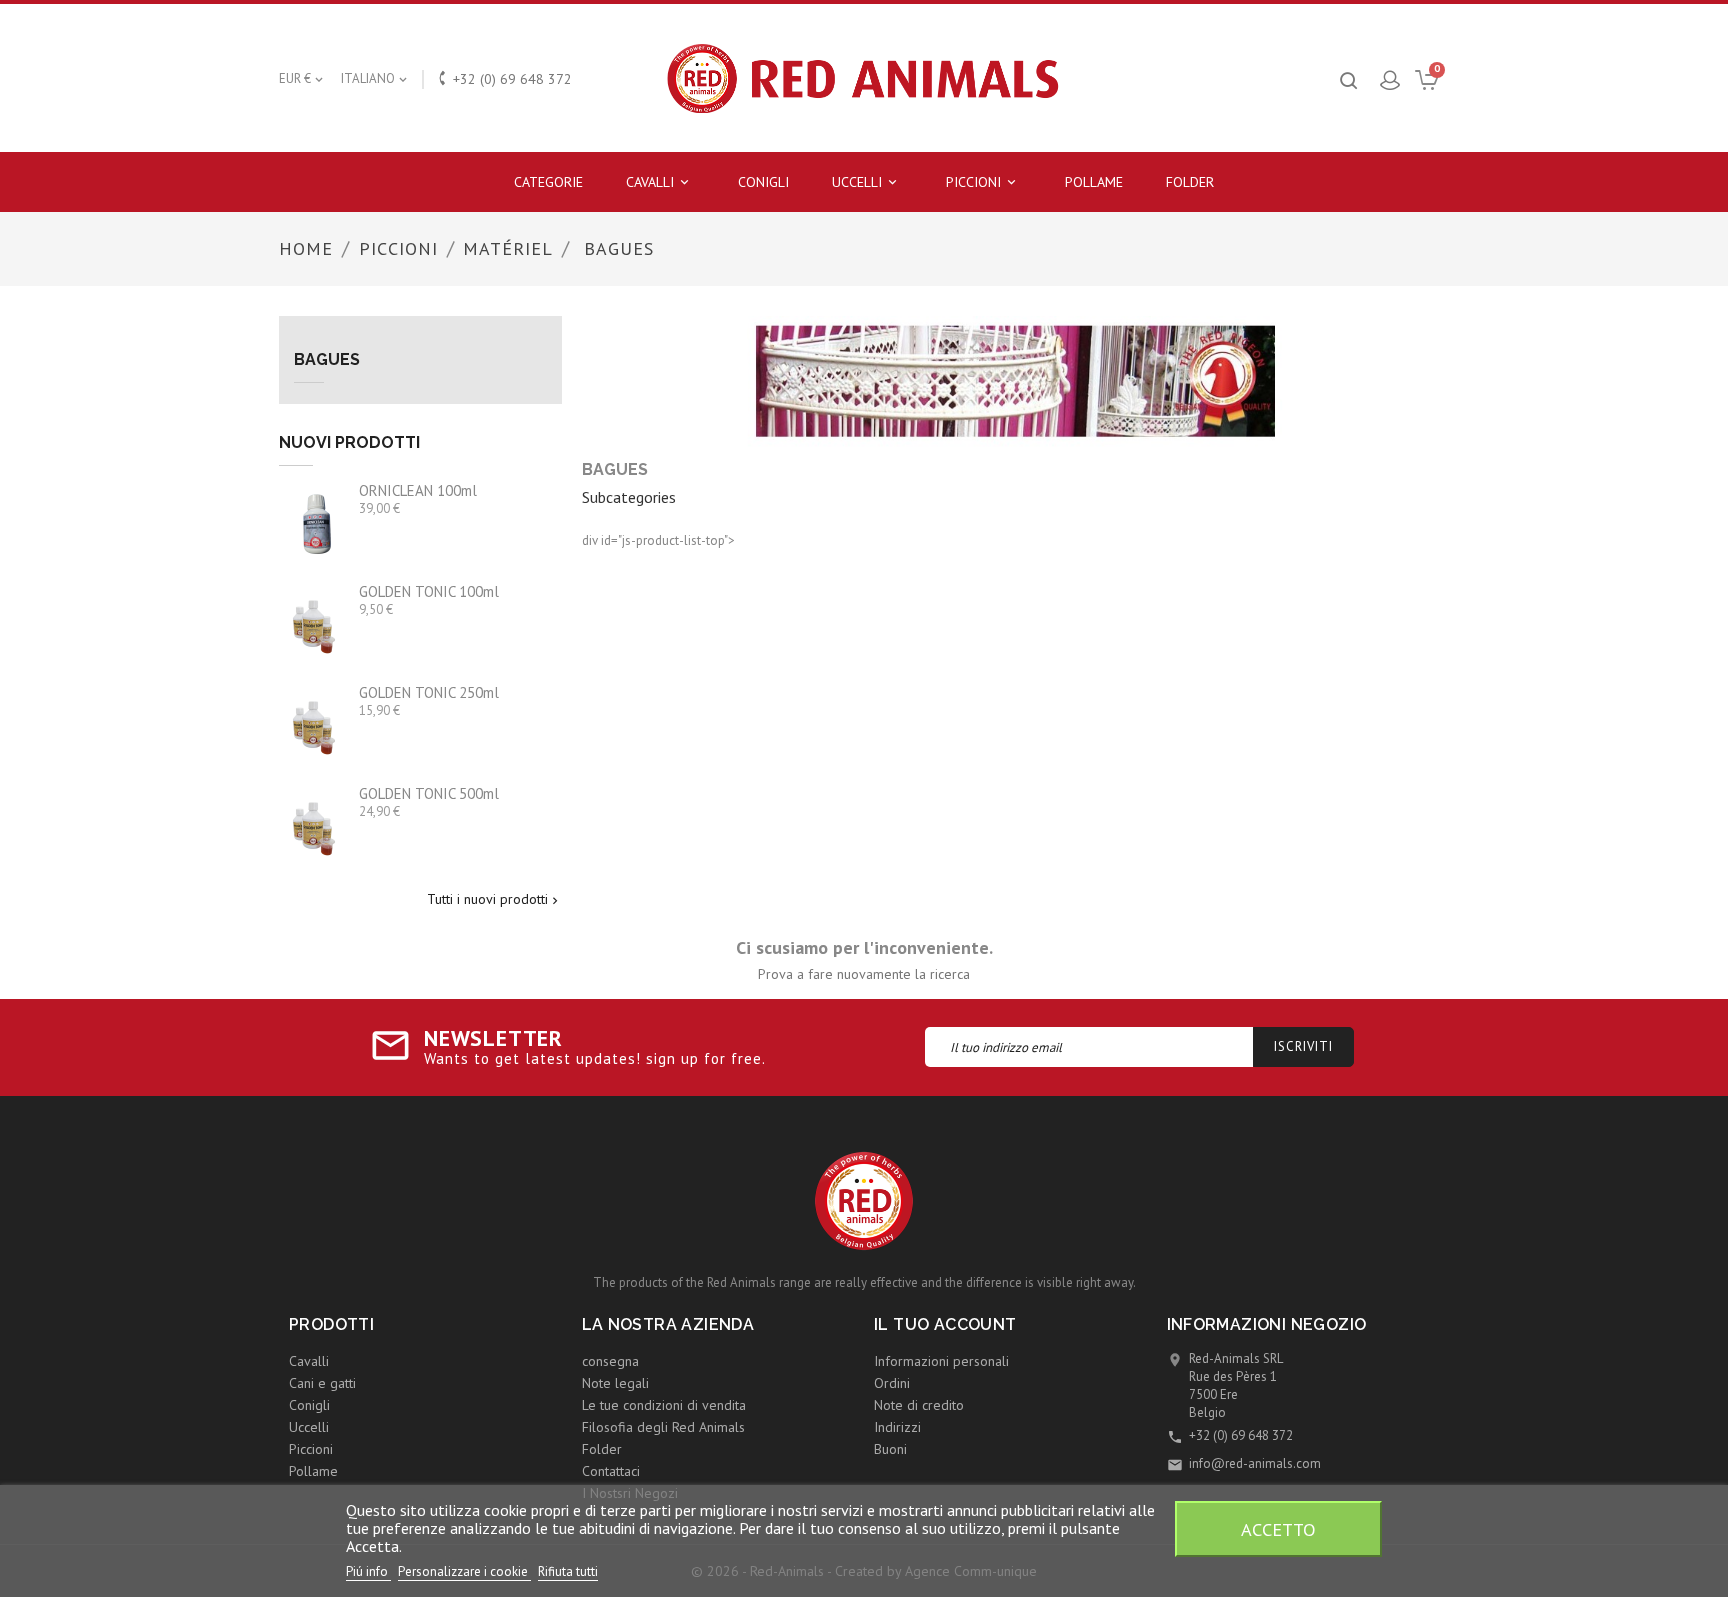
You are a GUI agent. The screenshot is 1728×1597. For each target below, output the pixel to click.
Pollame (1094, 182)
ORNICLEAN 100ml (418, 490)
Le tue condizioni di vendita (664, 1405)
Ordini (892, 1383)
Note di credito (919, 1405)
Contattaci (611, 1471)
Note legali (615, 1383)
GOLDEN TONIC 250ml (429, 692)
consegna (610, 1361)
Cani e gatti (322, 1383)
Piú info (368, 1571)
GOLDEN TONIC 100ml (429, 591)
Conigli (763, 182)
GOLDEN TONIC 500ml (429, 793)
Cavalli (659, 182)
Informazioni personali (941, 1361)
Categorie (548, 182)
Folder (1190, 182)
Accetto (1278, 1529)
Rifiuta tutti (568, 1571)
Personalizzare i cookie (464, 1571)
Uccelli (866, 182)
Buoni (890, 1449)
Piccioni (982, 182)
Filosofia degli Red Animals (663, 1427)
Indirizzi (897, 1427)
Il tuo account (945, 1324)
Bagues (327, 360)
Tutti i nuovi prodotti (494, 900)
